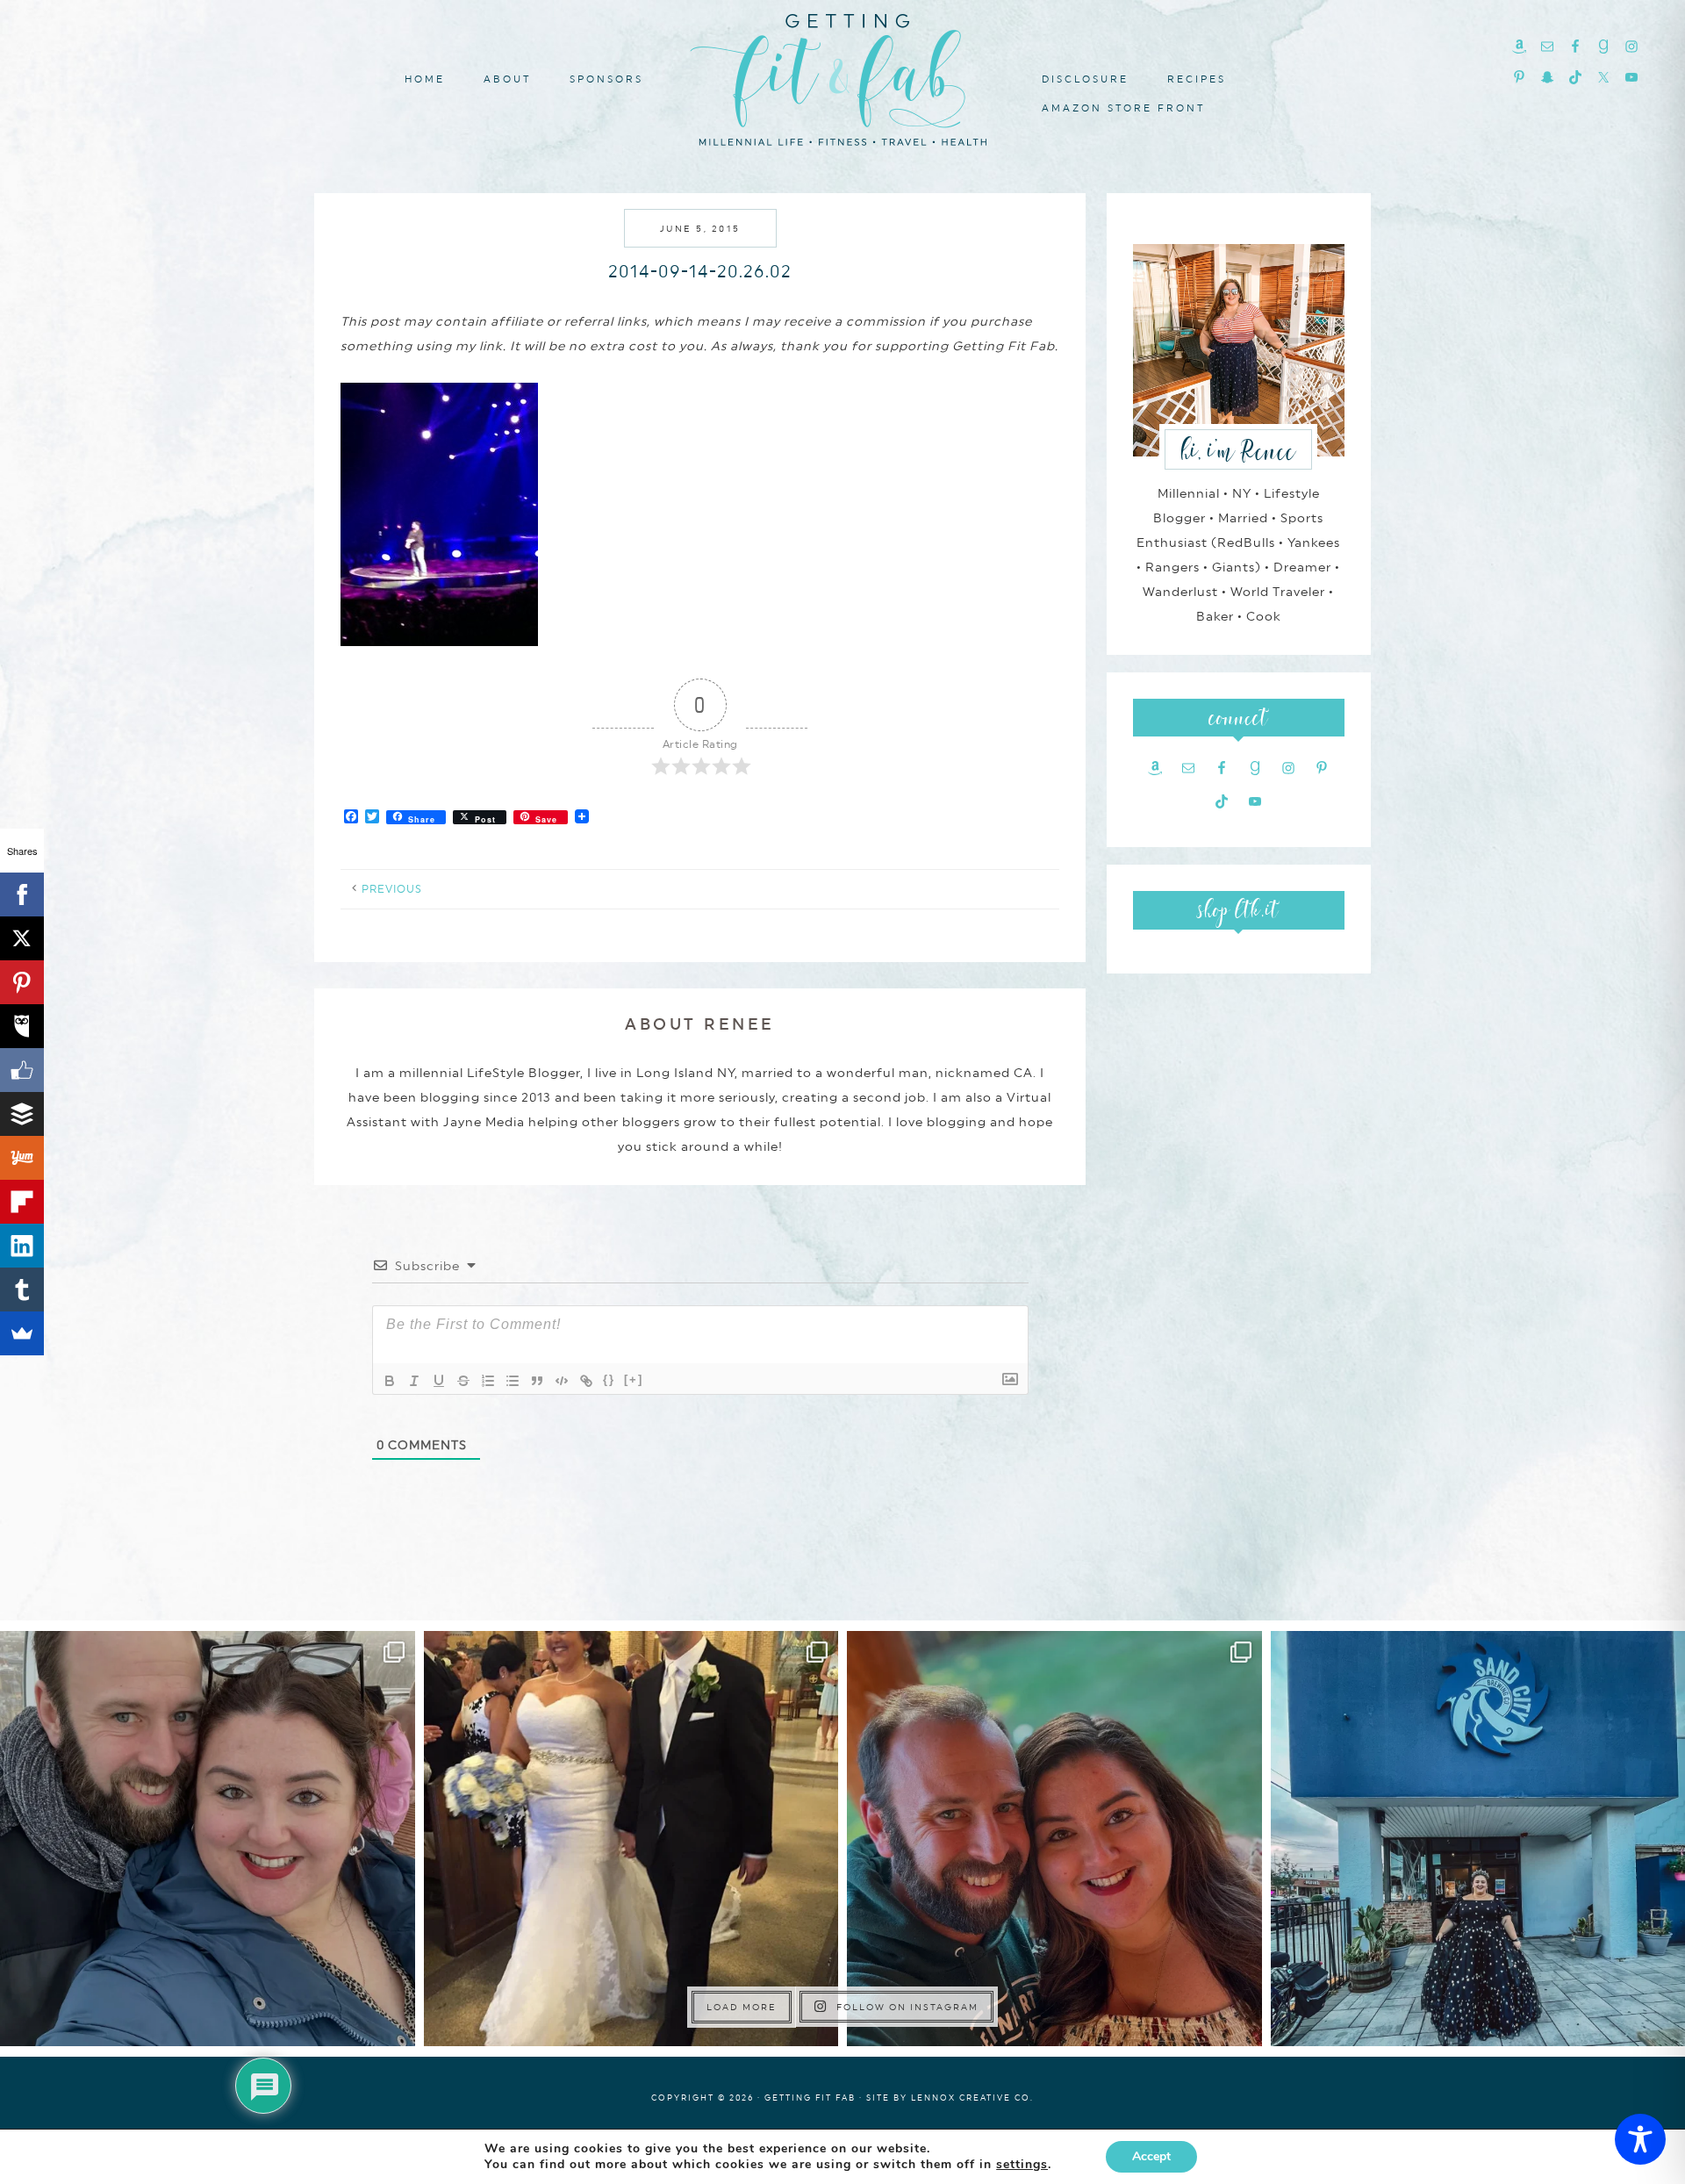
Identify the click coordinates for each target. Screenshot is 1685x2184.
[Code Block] (562, 1381)
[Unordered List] (513, 1381)
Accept (1151, 2156)
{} (609, 1379)
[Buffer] (22, 1114)
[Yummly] (22, 1158)
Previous (392, 889)
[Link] (586, 1381)
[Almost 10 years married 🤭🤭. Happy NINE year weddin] (631, 1839)
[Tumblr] (22, 1290)
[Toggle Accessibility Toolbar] (1640, 2139)
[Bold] (390, 1381)
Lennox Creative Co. (972, 2098)
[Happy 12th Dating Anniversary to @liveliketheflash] (1054, 1839)
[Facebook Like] (22, 1070)
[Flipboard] (22, 1202)
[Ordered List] (488, 1381)
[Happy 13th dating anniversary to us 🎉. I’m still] (208, 1839)
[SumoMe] (22, 1333)
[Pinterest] (22, 982)
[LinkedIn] (22, 1246)
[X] (22, 938)
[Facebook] (22, 894)
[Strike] (463, 1381)
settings (1022, 2165)
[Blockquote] (537, 1381)
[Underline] (439, 1381)
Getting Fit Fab (842, 77)
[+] (634, 1379)
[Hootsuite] (22, 1026)
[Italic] (414, 1381)
